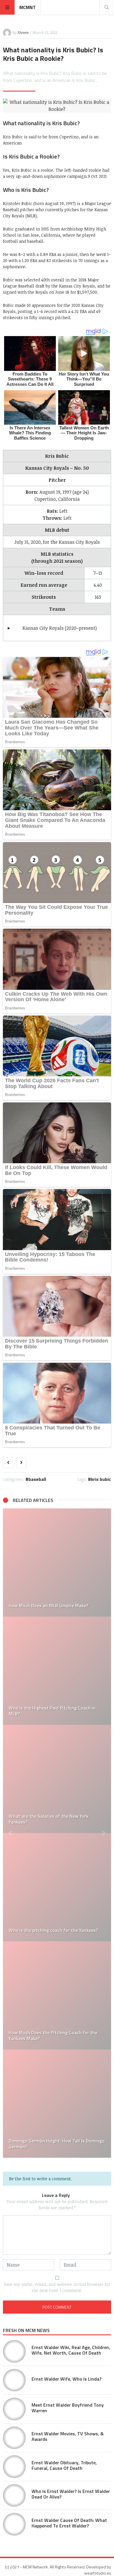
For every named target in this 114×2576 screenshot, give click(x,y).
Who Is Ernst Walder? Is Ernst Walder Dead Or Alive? (71, 2494)
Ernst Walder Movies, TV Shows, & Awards (68, 2436)
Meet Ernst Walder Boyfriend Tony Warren (68, 2408)
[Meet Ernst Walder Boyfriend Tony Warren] (14, 2409)
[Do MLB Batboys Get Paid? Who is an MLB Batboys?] (57, 1671)
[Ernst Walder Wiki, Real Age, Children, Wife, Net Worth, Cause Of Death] (14, 2351)
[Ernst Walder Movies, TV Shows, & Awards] (14, 2438)
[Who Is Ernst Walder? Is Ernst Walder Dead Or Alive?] (14, 2496)
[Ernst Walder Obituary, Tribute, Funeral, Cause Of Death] (14, 2467)
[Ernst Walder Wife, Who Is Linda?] (14, 2380)
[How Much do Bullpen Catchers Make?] (57, 2104)
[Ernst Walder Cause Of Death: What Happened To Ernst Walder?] (14, 2524)
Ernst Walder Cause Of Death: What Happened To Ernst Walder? (69, 2523)
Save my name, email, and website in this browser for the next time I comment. (57, 2287)
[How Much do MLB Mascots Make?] (57, 1887)
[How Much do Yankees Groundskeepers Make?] (57, 1995)
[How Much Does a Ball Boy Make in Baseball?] (57, 1779)
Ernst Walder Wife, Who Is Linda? (66, 2379)
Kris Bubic (101, 1479)
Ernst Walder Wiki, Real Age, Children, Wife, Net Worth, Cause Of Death (71, 2350)
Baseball (37, 1479)
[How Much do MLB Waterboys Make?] (57, 1563)
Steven (23, 32)
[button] (10, 1833)
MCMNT (27, 7)
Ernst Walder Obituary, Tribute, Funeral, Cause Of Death (64, 2465)
